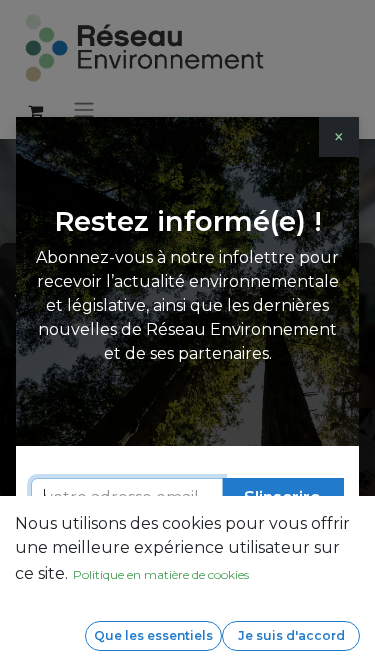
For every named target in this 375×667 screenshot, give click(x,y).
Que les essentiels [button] (153, 635)
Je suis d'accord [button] (291, 635)
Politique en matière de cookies (161, 574)
